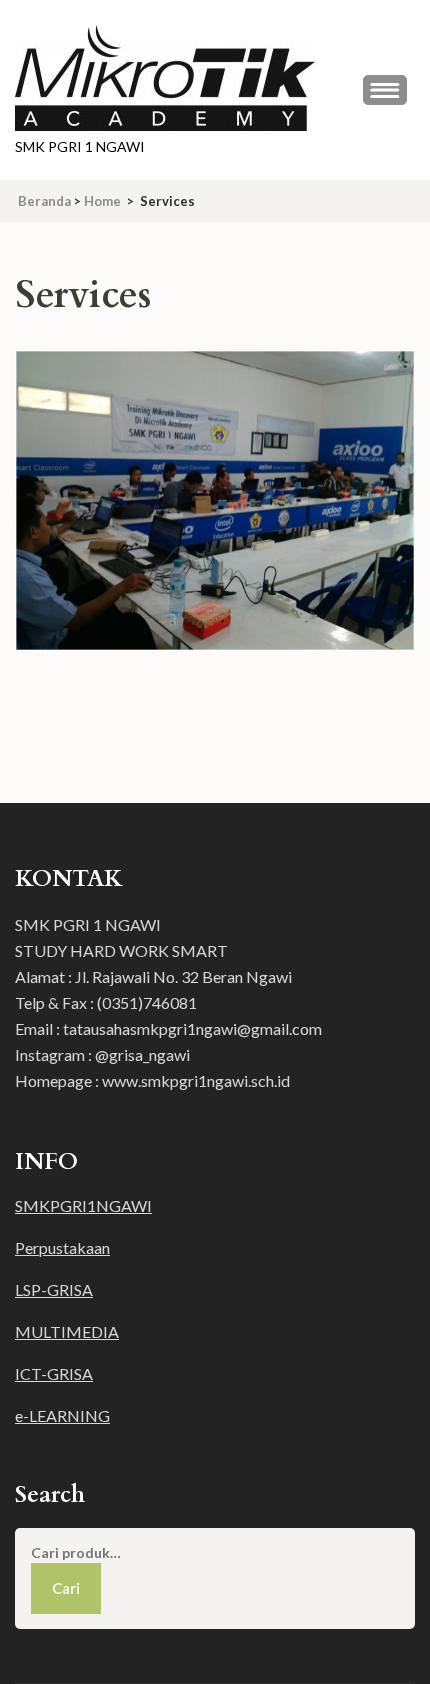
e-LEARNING (62, 1415)
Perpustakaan (62, 1247)
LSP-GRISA (54, 1289)
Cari (66, 1588)
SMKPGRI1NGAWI (83, 1205)
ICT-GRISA (54, 1373)
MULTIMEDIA (67, 1331)
